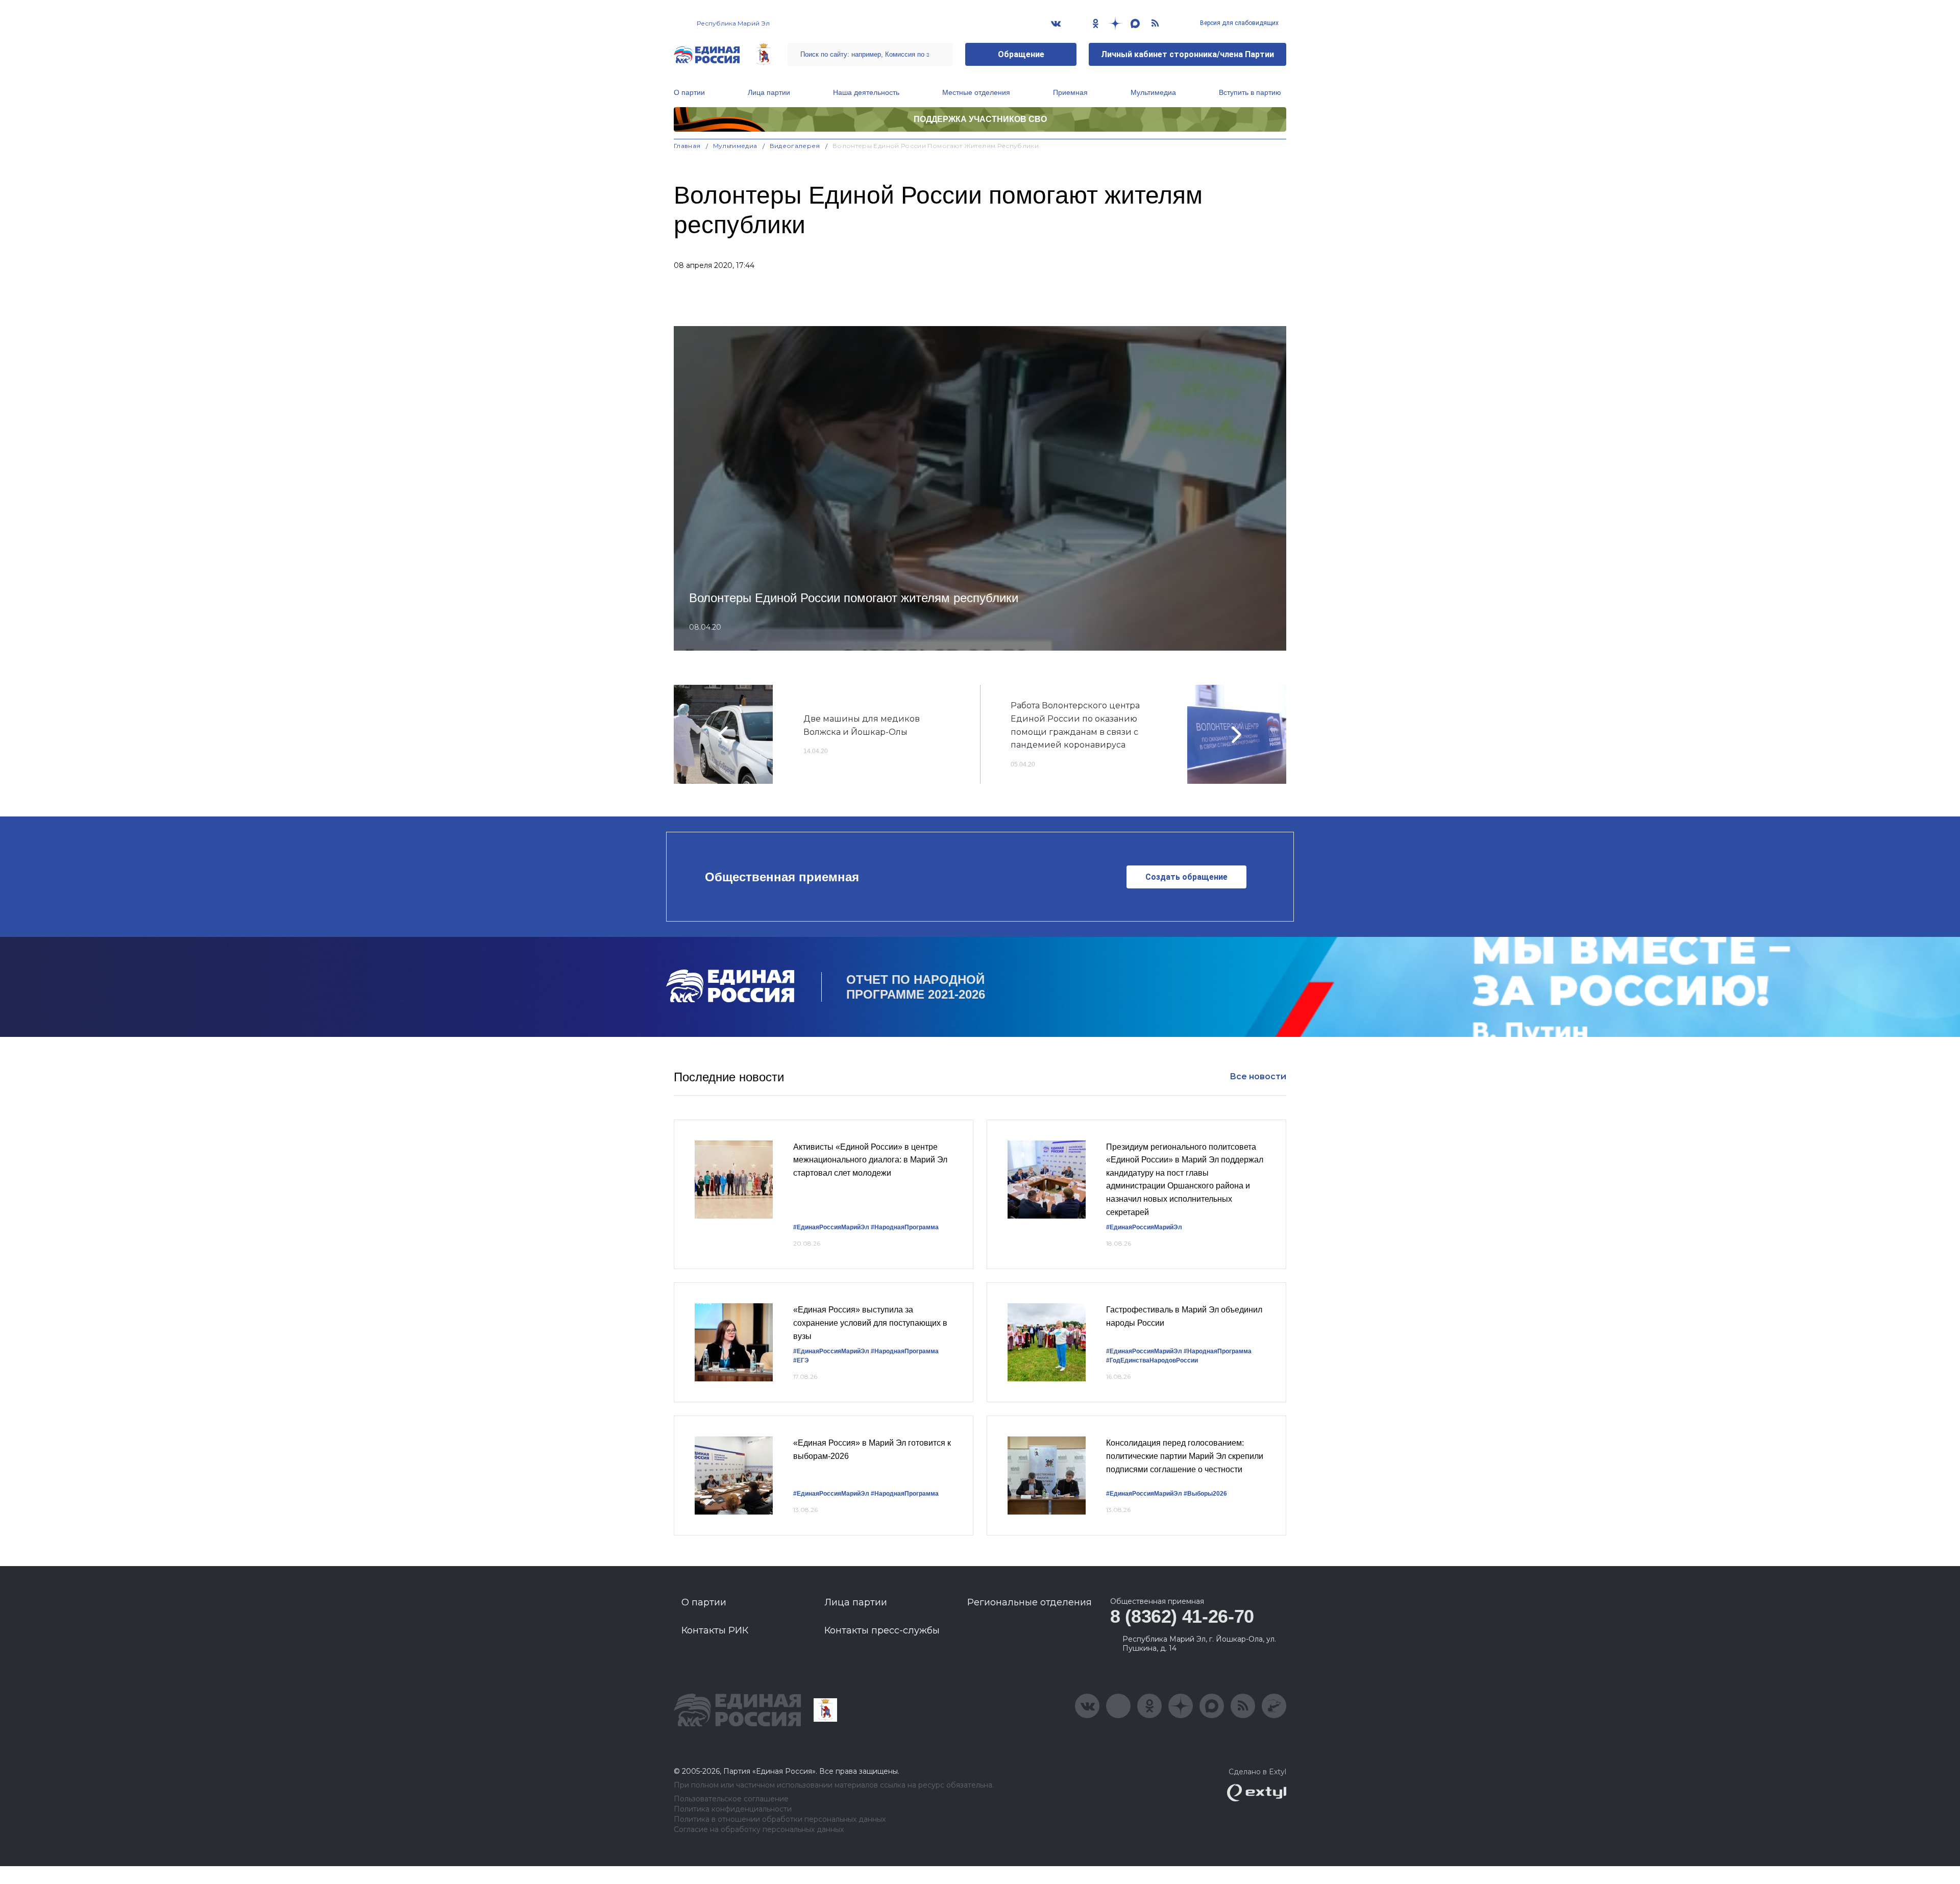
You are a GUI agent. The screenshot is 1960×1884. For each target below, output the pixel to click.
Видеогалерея (795, 146)
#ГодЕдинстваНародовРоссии (1152, 1360)
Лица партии (769, 92)
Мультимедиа (1153, 92)
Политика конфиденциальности (733, 1809)
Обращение (1021, 54)
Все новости (1258, 1076)
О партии (689, 92)
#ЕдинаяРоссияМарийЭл (831, 1227)
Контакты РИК (715, 1630)
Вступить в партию (1250, 92)
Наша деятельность (866, 92)
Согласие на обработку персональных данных (759, 1830)
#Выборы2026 (1205, 1494)
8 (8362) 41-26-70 (1182, 1616)
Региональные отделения (1030, 1602)
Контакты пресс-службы (882, 1630)
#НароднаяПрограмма (905, 1227)
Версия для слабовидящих (1239, 23)
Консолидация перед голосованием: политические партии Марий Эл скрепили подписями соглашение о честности (1185, 1456)
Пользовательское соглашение (731, 1799)
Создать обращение (1186, 877)
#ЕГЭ (801, 1360)
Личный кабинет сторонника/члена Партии (1187, 54)
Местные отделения (976, 92)
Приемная (1070, 92)
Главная (687, 146)
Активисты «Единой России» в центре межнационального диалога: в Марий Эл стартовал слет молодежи (870, 1160)
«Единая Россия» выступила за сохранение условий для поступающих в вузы (870, 1323)
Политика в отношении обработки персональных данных (780, 1819)
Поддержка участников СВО (980, 119)
